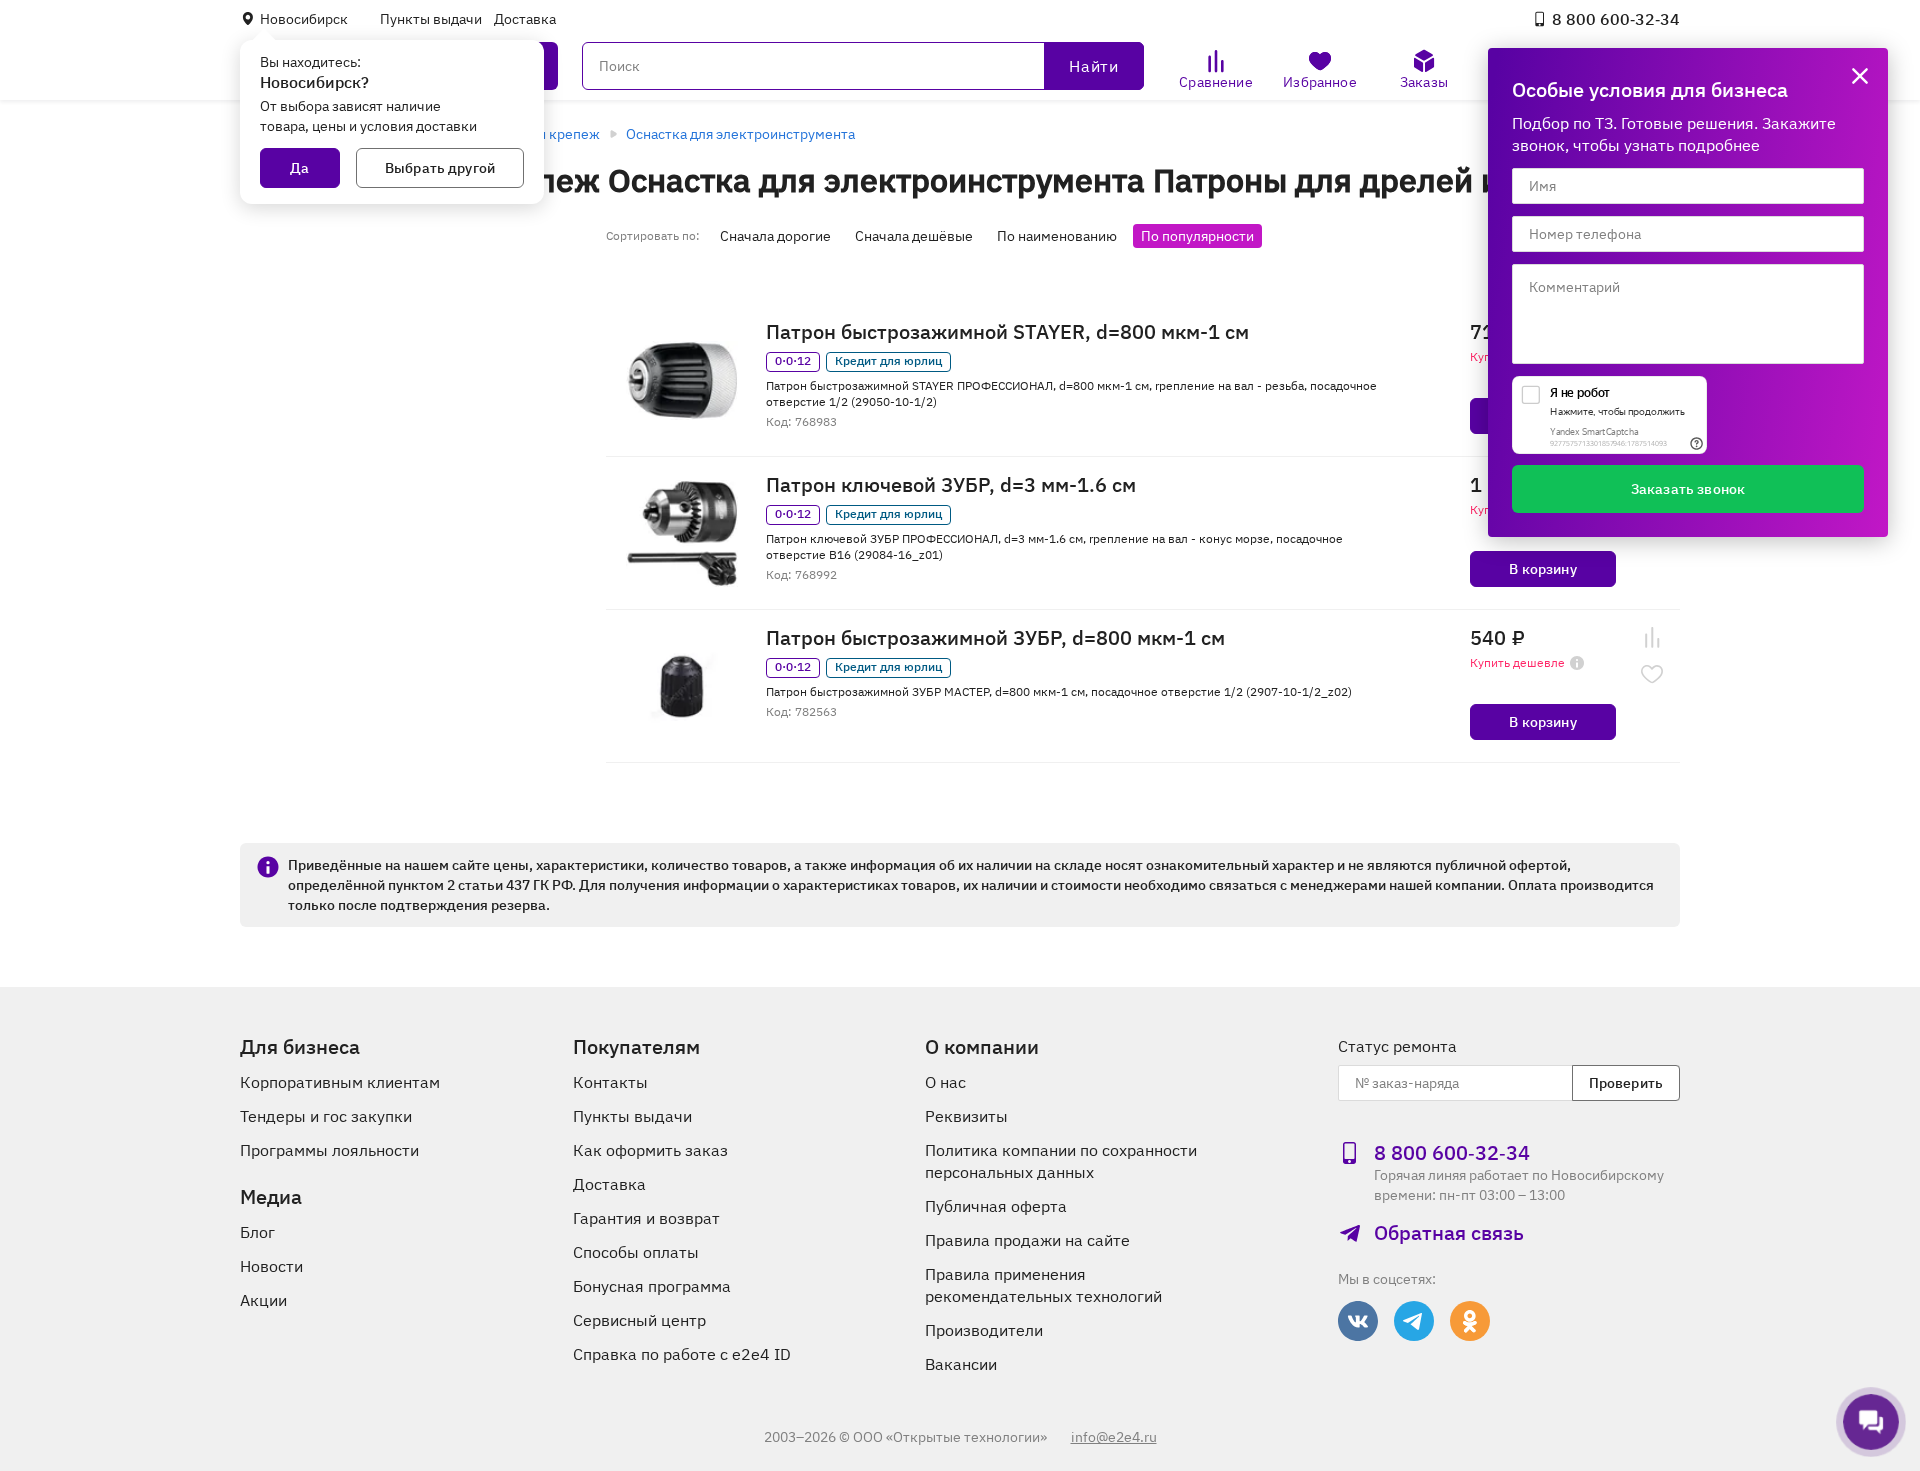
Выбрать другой (440, 168)
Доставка (525, 19)
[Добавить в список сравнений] (1652, 638)
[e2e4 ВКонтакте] (1358, 1321)
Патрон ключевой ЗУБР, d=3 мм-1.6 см (951, 485)
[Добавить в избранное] (1652, 674)
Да (299, 168)
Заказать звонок (1688, 489)
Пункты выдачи (431, 19)
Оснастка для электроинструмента (740, 134)
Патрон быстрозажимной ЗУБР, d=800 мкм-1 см (995, 638)
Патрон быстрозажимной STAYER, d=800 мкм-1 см (1007, 332)
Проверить (1626, 1083)
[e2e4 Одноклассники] (1470, 1321)
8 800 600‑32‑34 (1616, 19)
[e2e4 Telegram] (1414, 1321)
